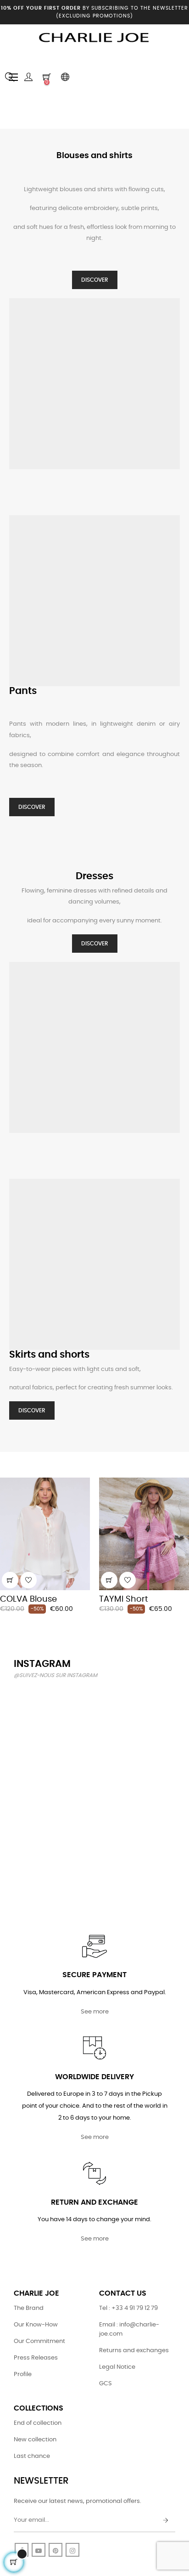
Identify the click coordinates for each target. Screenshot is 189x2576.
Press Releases (36, 2358)
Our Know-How (36, 2325)
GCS (106, 2384)
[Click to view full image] (39, 1713)
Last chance (32, 2456)
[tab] (7, 1465)
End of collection (38, 2423)
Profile (23, 2374)
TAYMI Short (124, 1599)
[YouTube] (39, 2550)
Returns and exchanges (134, 2351)
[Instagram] (72, 2550)
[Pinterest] (56, 2550)
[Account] (28, 77)
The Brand (29, 2308)
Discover (95, 280)
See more (95, 2012)
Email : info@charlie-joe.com (129, 2329)
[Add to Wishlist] (28, 1580)
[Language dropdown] (65, 77)
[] (10, 1580)
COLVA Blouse (28, 1599)
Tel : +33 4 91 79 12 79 (128, 2308)
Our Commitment (39, 2341)
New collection (35, 2440)
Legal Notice (117, 2367)
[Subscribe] (166, 2521)
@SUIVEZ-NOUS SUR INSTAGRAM (56, 1675)
